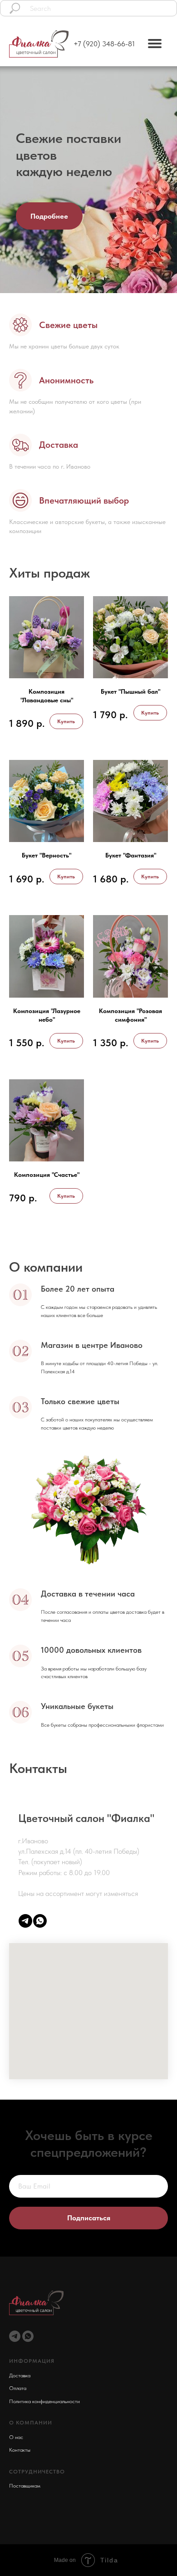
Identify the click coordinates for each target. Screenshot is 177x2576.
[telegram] (25, 1921)
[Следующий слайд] (172, 180)
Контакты (20, 2429)
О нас (16, 2416)
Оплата (18, 2367)
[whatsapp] (40, 1921)
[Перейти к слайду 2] (93, 279)
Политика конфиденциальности (44, 2380)
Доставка (20, 2355)
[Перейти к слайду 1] (84, 279)
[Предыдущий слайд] (5, 180)
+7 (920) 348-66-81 (104, 44)
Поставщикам (25, 2465)
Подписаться (89, 2207)
